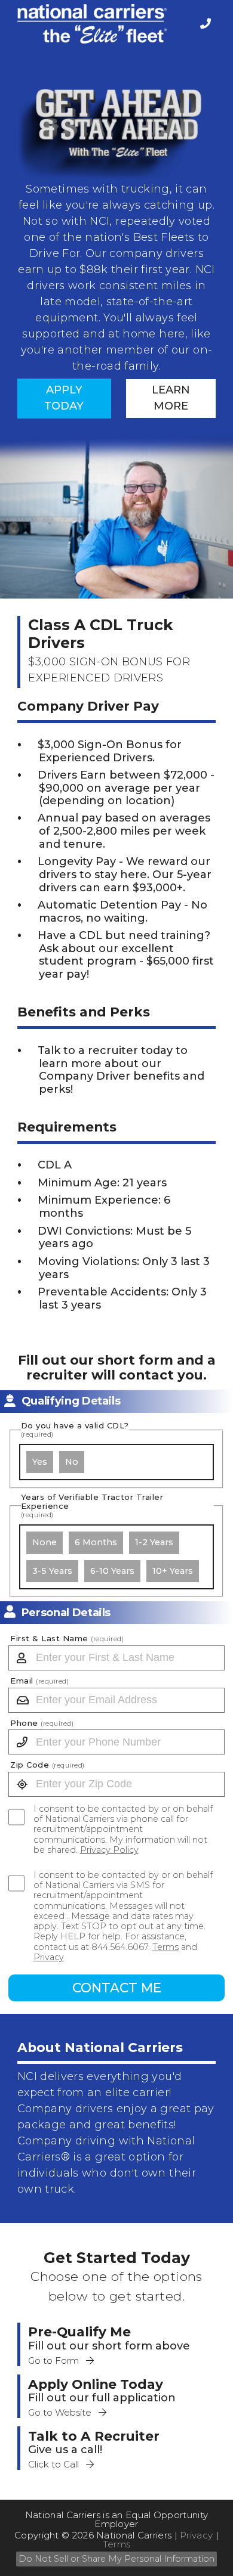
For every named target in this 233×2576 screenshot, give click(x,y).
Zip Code (47, 1765)
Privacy (49, 1957)
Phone (42, 1723)
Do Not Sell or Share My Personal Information (116, 2559)
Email (39, 1681)
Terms (165, 1947)
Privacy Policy (109, 1850)
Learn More (171, 398)
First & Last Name (67, 1639)
